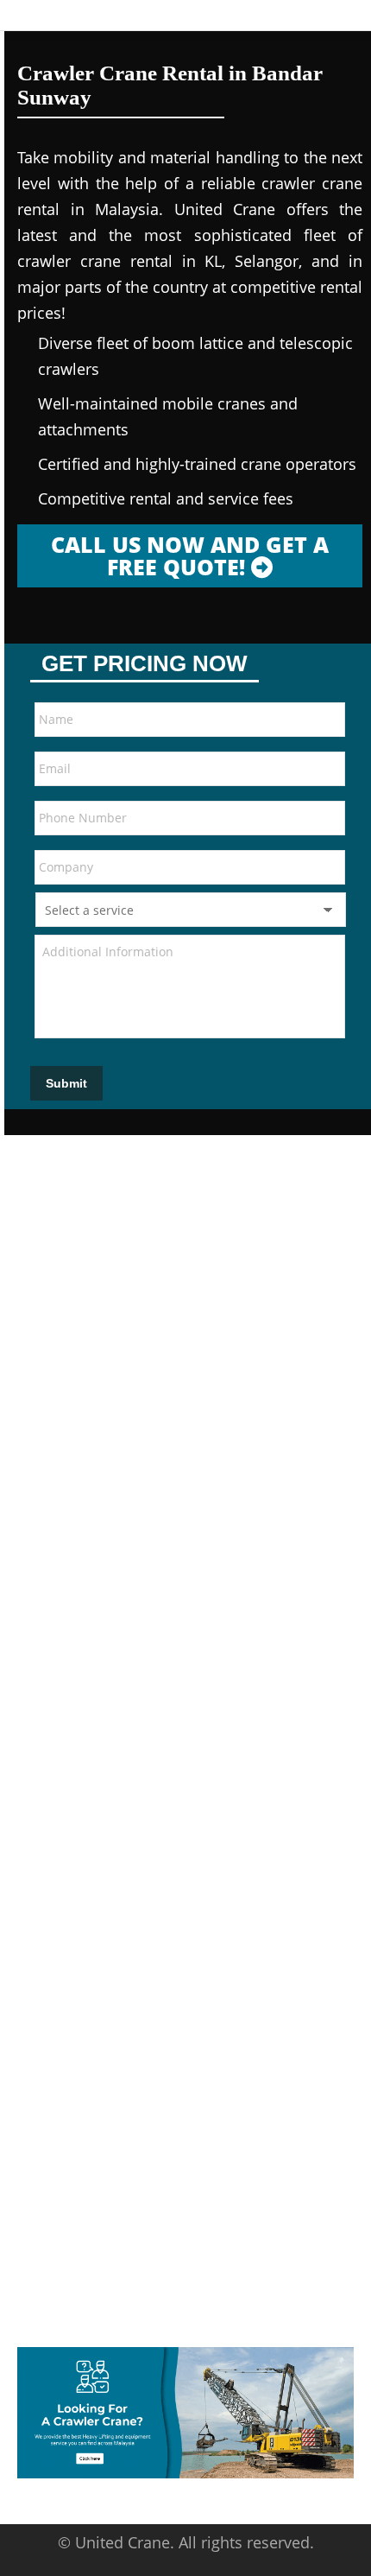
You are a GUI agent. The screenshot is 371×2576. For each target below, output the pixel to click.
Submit (66, 1083)
